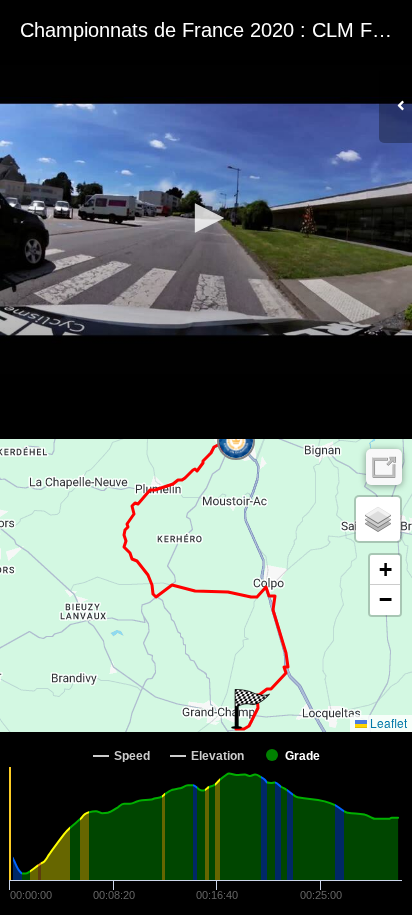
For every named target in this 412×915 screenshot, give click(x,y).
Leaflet (387, 722)
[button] (206, 218)
